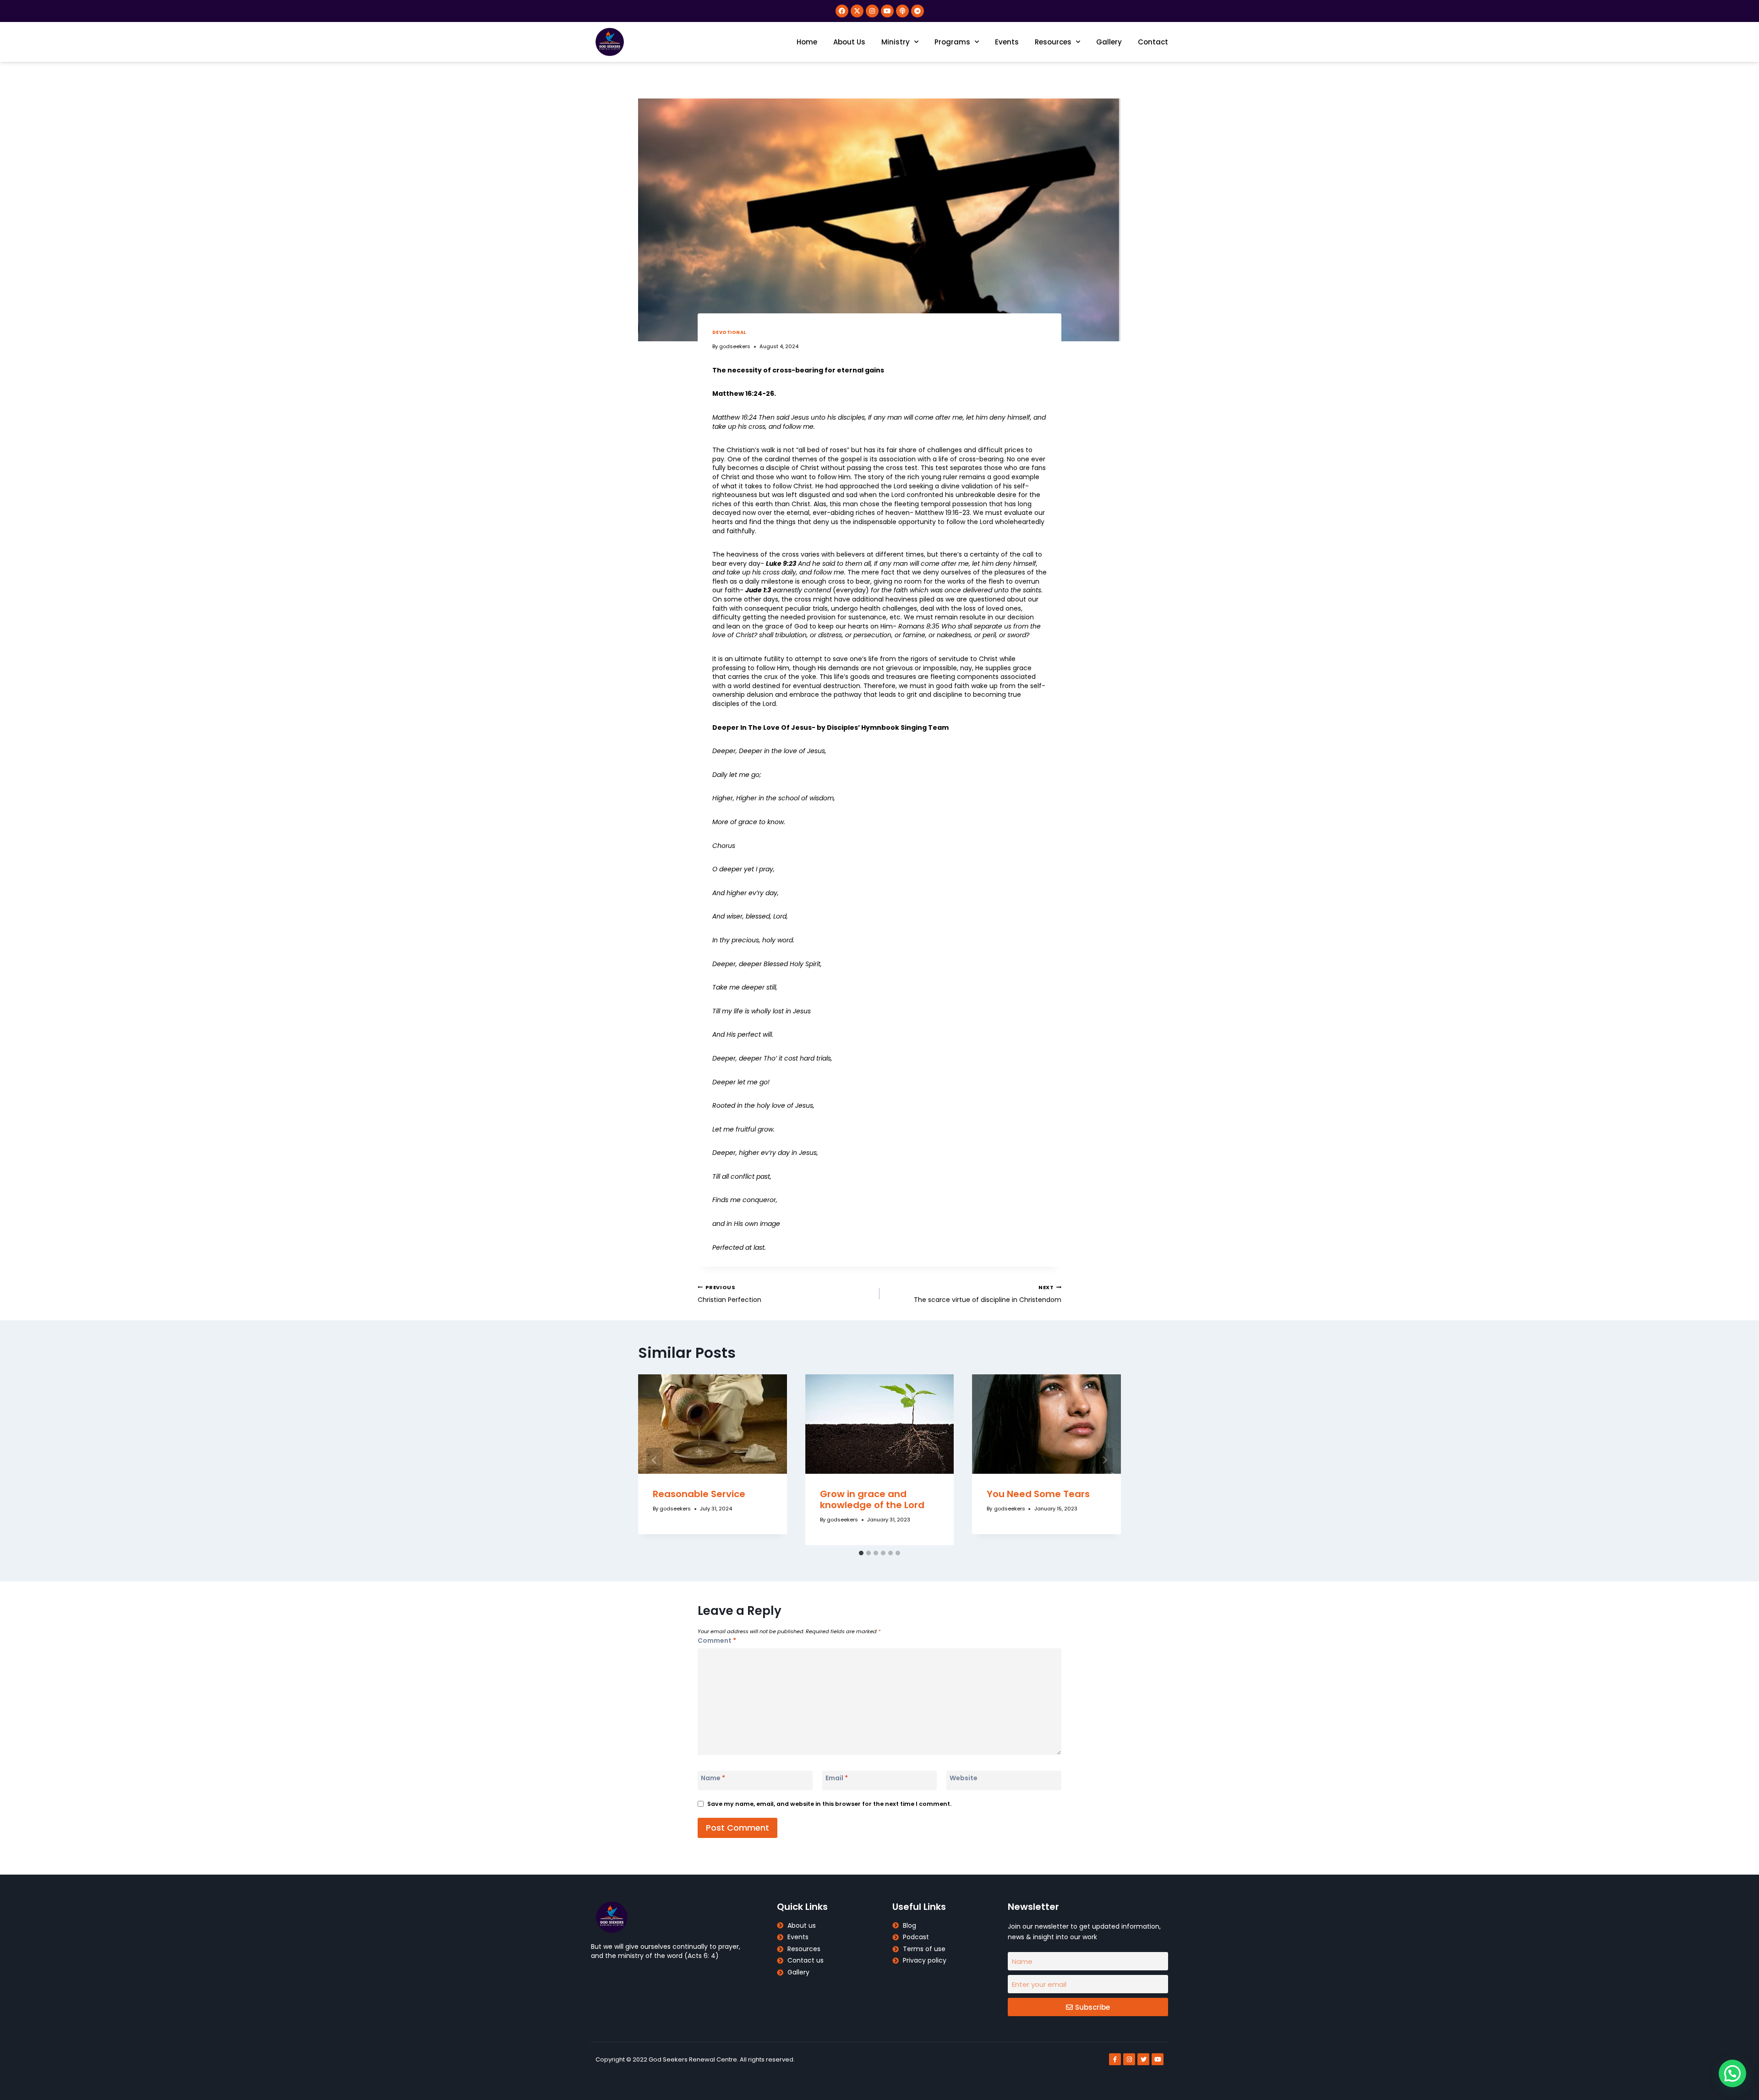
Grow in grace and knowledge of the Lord (872, 1499)
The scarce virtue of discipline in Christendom (988, 1294)
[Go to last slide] (655, 1460)
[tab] (861, 1553)
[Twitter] (1143, 2059)
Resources (1053, 42)
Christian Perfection (729, 1294)
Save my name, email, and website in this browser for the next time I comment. (829, 1804)
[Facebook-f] (1115, 2059)
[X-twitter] (857, 11)
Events (1007, 42)
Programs (952, 42)
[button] (1732, 2073)
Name (713, 1778)
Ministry (896, 42)
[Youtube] (887, 11)
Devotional (729, 332)
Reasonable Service (699, 1494)
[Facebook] (842, 11)
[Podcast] (902, 11)
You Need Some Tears (1038, 1494)
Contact (1153, 42)
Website (964, 1778)
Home (807, 42)
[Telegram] (918, 11)
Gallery (1109, 42)
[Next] (1104, 1460)
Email (837, 1778)
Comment (717, 1641)
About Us (849, 42)
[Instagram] (872, 11)
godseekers (735, 346)
